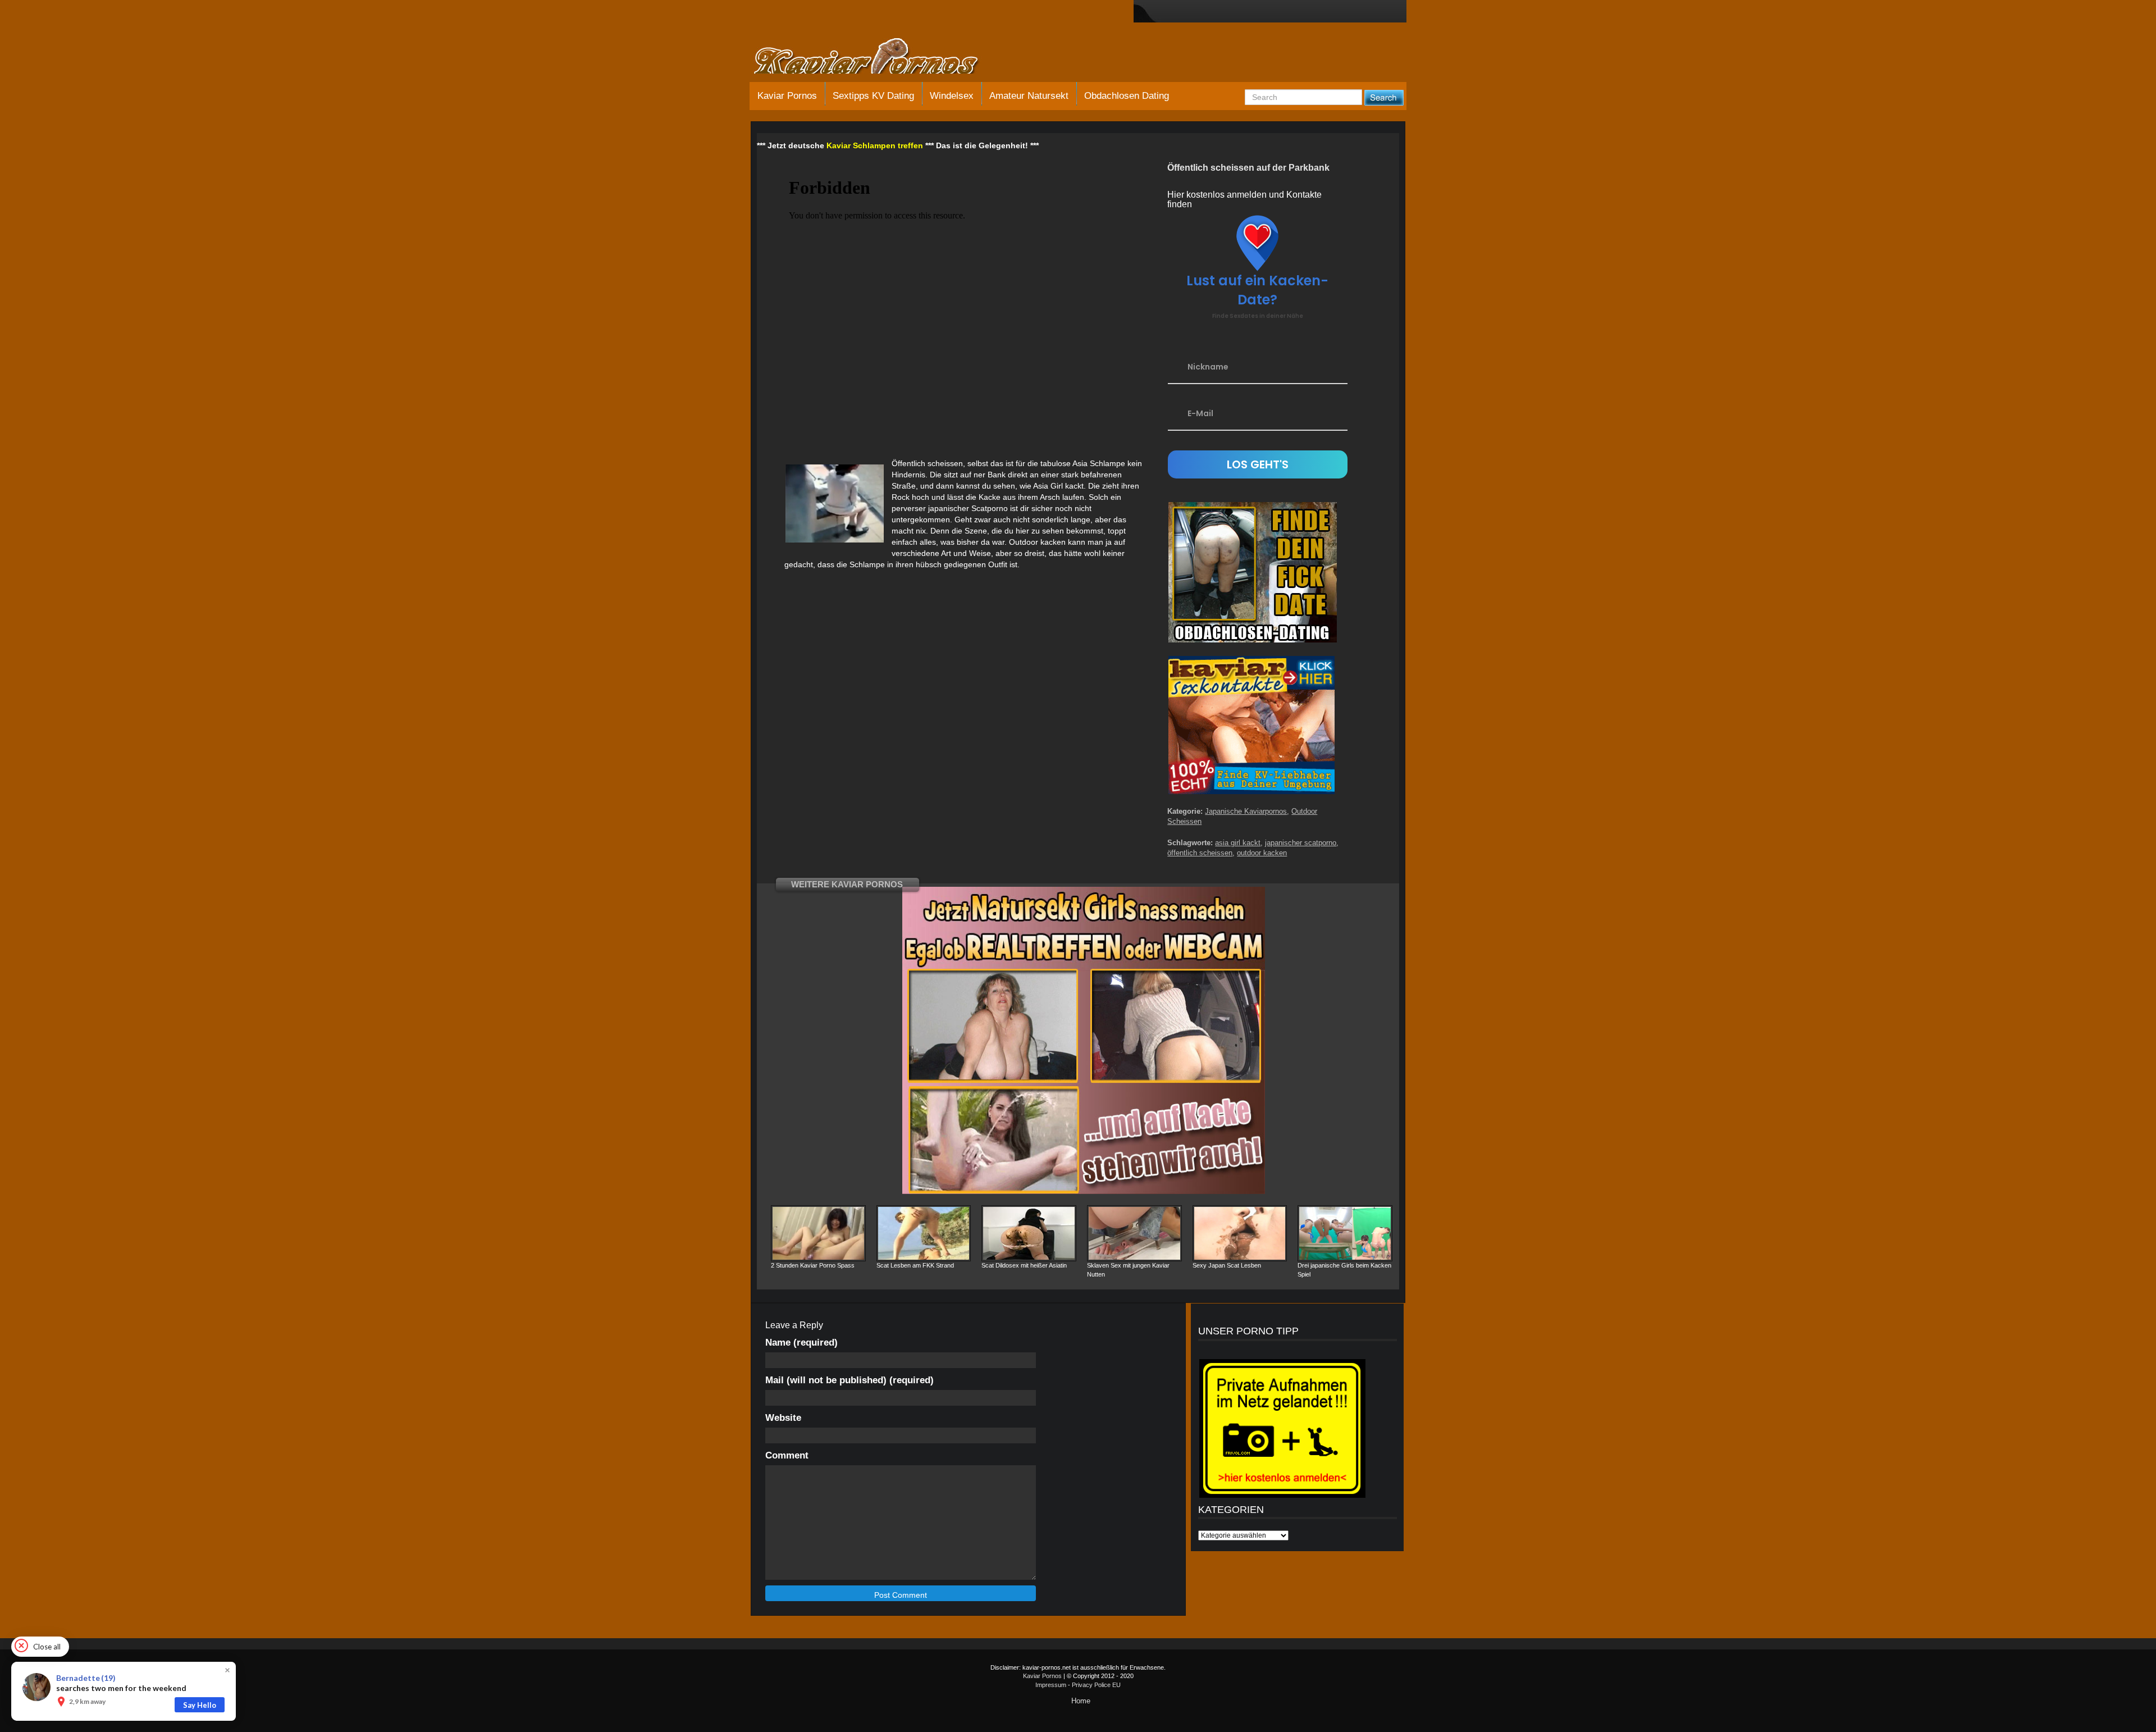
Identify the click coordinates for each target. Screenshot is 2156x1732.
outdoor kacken (1262, 853)
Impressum (1051, 1685)
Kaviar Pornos (787, 96)
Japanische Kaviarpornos (1246, 811)
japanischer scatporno (1301, 843)
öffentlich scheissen (1200, 853)
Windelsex (952, 96)
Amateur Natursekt (1029, 96)
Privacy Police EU (1096, 1685)
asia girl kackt (1238, 843)
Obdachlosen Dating (1127, 96)
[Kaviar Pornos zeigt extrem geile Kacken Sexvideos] (879, 57)
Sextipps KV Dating (873, 96)
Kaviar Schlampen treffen (875, 145)
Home (1081, 1701)
